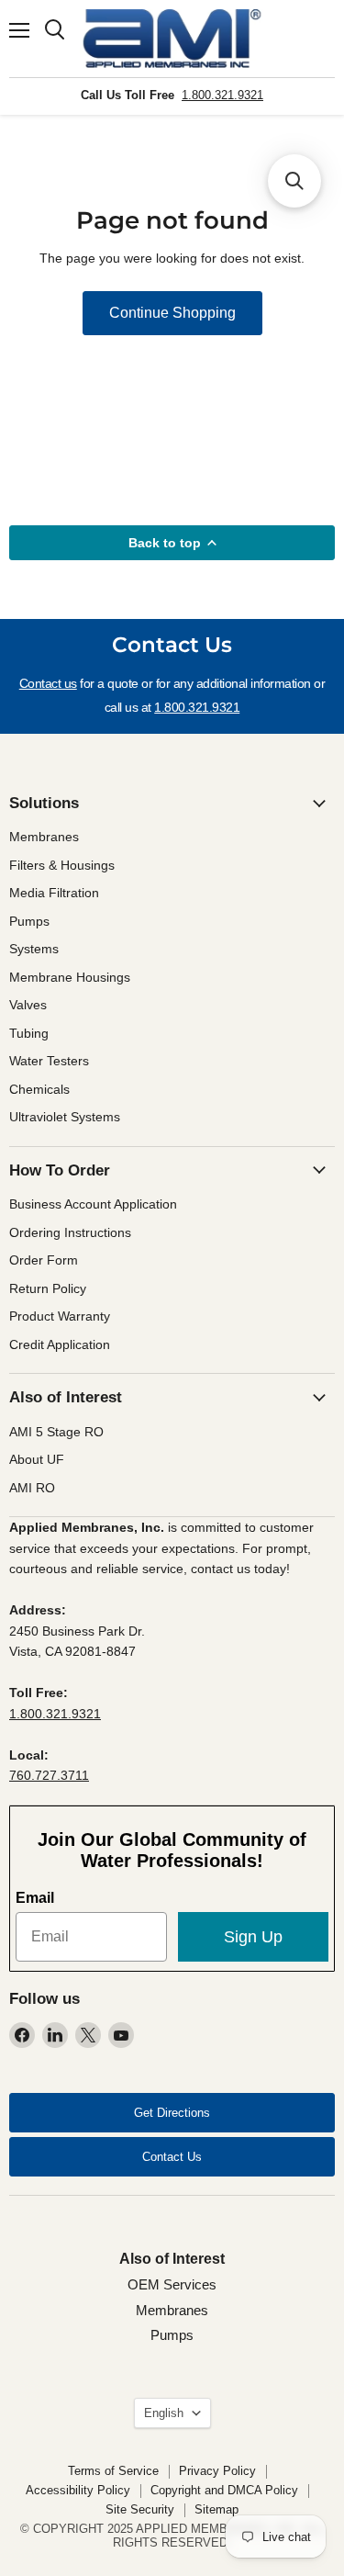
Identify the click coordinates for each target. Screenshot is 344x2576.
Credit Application (60, 1344)
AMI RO (32, 1488)
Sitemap (216, 2509)
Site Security (140, 2509)
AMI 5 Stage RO (56, 1432)
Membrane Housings (70, 977)
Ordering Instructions (70, 1232)
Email (35, 1898)
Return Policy (48, 1288)
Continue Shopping (172, 313)
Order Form (44, 1260)
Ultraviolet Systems (65, 1117)
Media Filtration (54, 893)
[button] (294, 181)
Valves (28, 1005)
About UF (37, 1459)
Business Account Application (93, 1204)
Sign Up (253, 1937)
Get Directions (172, 2113)
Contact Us (172, 2157)
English (164, 2413)
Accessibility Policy (78, 2490)
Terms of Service (113, 2471)
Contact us (48, 683)
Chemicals (39, 1089)
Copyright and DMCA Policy (224, 2490)
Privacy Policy (217, 2471)
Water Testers (49, 1061)
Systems (34, 949)
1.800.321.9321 (222, 95)
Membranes (44, 837)
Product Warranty (60, 1316)
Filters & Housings (62, 865)
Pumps (29, 921)
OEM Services (172, 2284)
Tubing (29, 1033)
